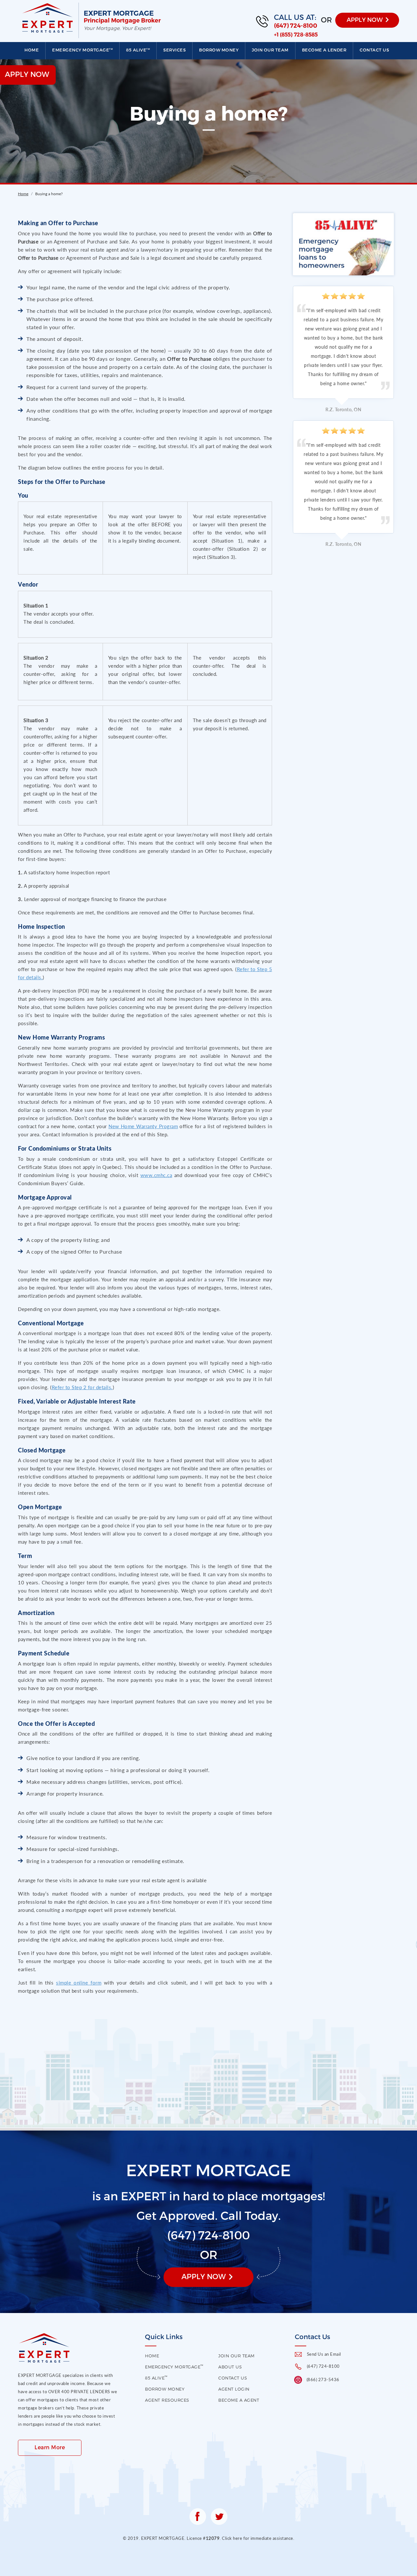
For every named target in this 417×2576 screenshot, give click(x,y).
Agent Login (234, 2389)
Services (174, 50)
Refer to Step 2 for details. (82, 1387)
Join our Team (270, 50)
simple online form (79, 1983)
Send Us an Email (324, 2354)
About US (230, 2367)
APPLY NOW (365, 19)
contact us (233, 2378)
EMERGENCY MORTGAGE (82, 50)
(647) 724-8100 (296, 26)
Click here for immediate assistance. (258, 2538)
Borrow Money (219, 50)
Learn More (50, 2447)
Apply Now (204, 2276)
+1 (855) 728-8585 (296, 35)
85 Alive (138, 50)
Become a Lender (324, 50)
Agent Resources (167, 2400)
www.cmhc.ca (156, 1175)
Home (32, 50)
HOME (152, 2356)
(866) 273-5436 (323, 2380)
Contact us (374, 50)
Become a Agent (239, 2400)
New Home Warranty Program (143, 1126)
